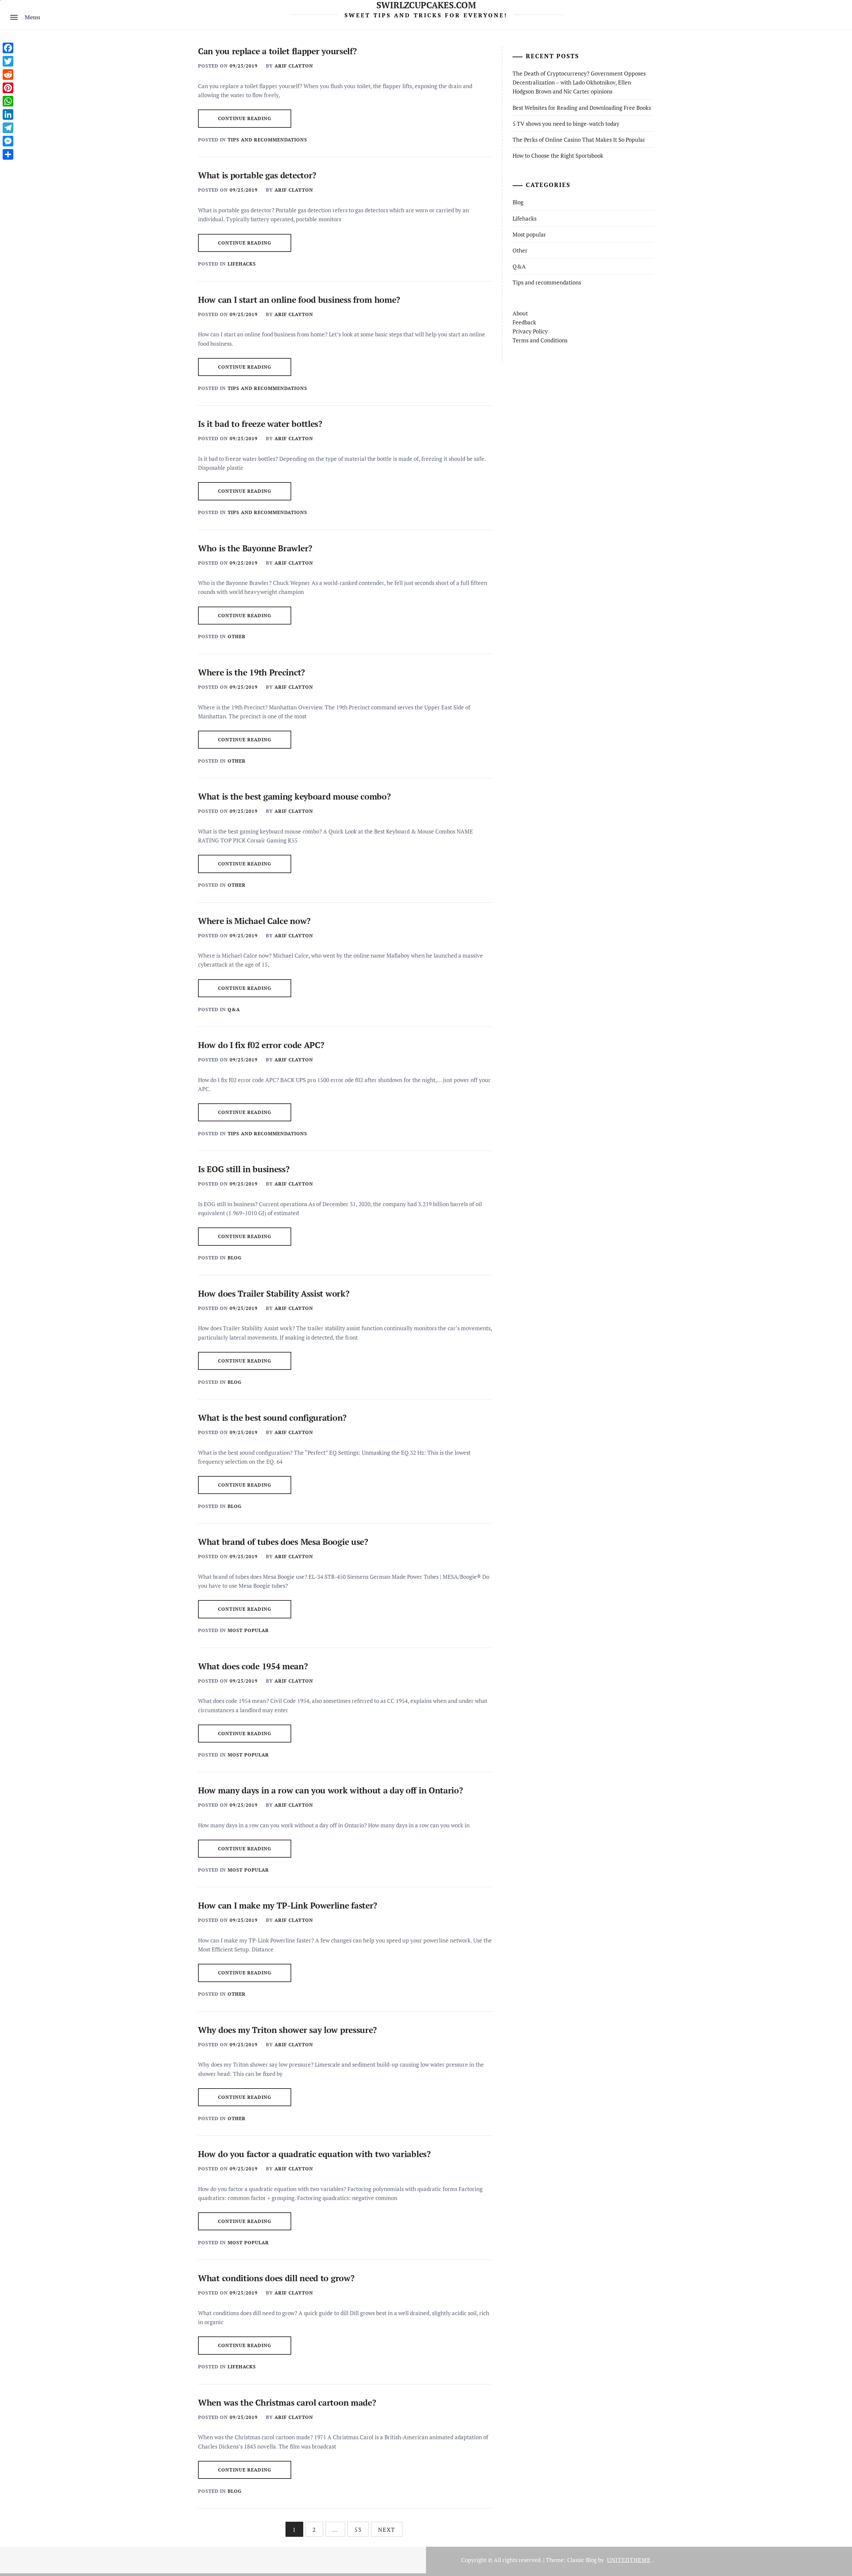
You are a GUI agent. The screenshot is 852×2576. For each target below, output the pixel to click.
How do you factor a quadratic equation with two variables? (314, 2154)
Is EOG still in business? (244, 1169)
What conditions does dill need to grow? (276, 2278)
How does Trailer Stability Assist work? (274, 1293)
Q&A (234, 1009)
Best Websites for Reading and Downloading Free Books (582, 108)
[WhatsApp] (8, 101)
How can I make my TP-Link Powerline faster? (288, 1905)
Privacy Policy (530, 331)
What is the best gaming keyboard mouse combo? (294, 796)
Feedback (524, 322)
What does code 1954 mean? (253, 1666)
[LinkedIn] (8, 114)
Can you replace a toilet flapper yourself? (277, 51)
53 (358, 2530)
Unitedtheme (629, 2560)
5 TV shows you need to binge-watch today (566, 124)
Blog (235, 1258)
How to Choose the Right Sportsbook (558, 156)
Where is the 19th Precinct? (251, 672)
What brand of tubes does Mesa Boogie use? (283, 1542)
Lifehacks (242, 264)
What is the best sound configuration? (272, 1418)
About (520, 313)
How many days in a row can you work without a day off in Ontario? (330, 1790)
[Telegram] (8, 128)
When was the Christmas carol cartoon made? (287, 2402)
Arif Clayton (294, 66)
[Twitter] (8, 61)
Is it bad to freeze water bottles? (260, 424)
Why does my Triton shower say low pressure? (287, 2030)
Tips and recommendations (267, 140)
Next (387, 2530)
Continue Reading (245, 118)
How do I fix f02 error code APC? (261, 1045)
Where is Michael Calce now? (254, 921)
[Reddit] (8, 75)
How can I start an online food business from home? (299, 300)
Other (237, 636)
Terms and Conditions (540, 340)
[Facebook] (8, 48)
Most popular (248, 1630)
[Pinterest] (8, 88)
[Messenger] (8, 141)
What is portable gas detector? (257, 175)
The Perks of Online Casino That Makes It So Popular (579, 140)
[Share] (8, 154)
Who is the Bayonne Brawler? (255, 548)
